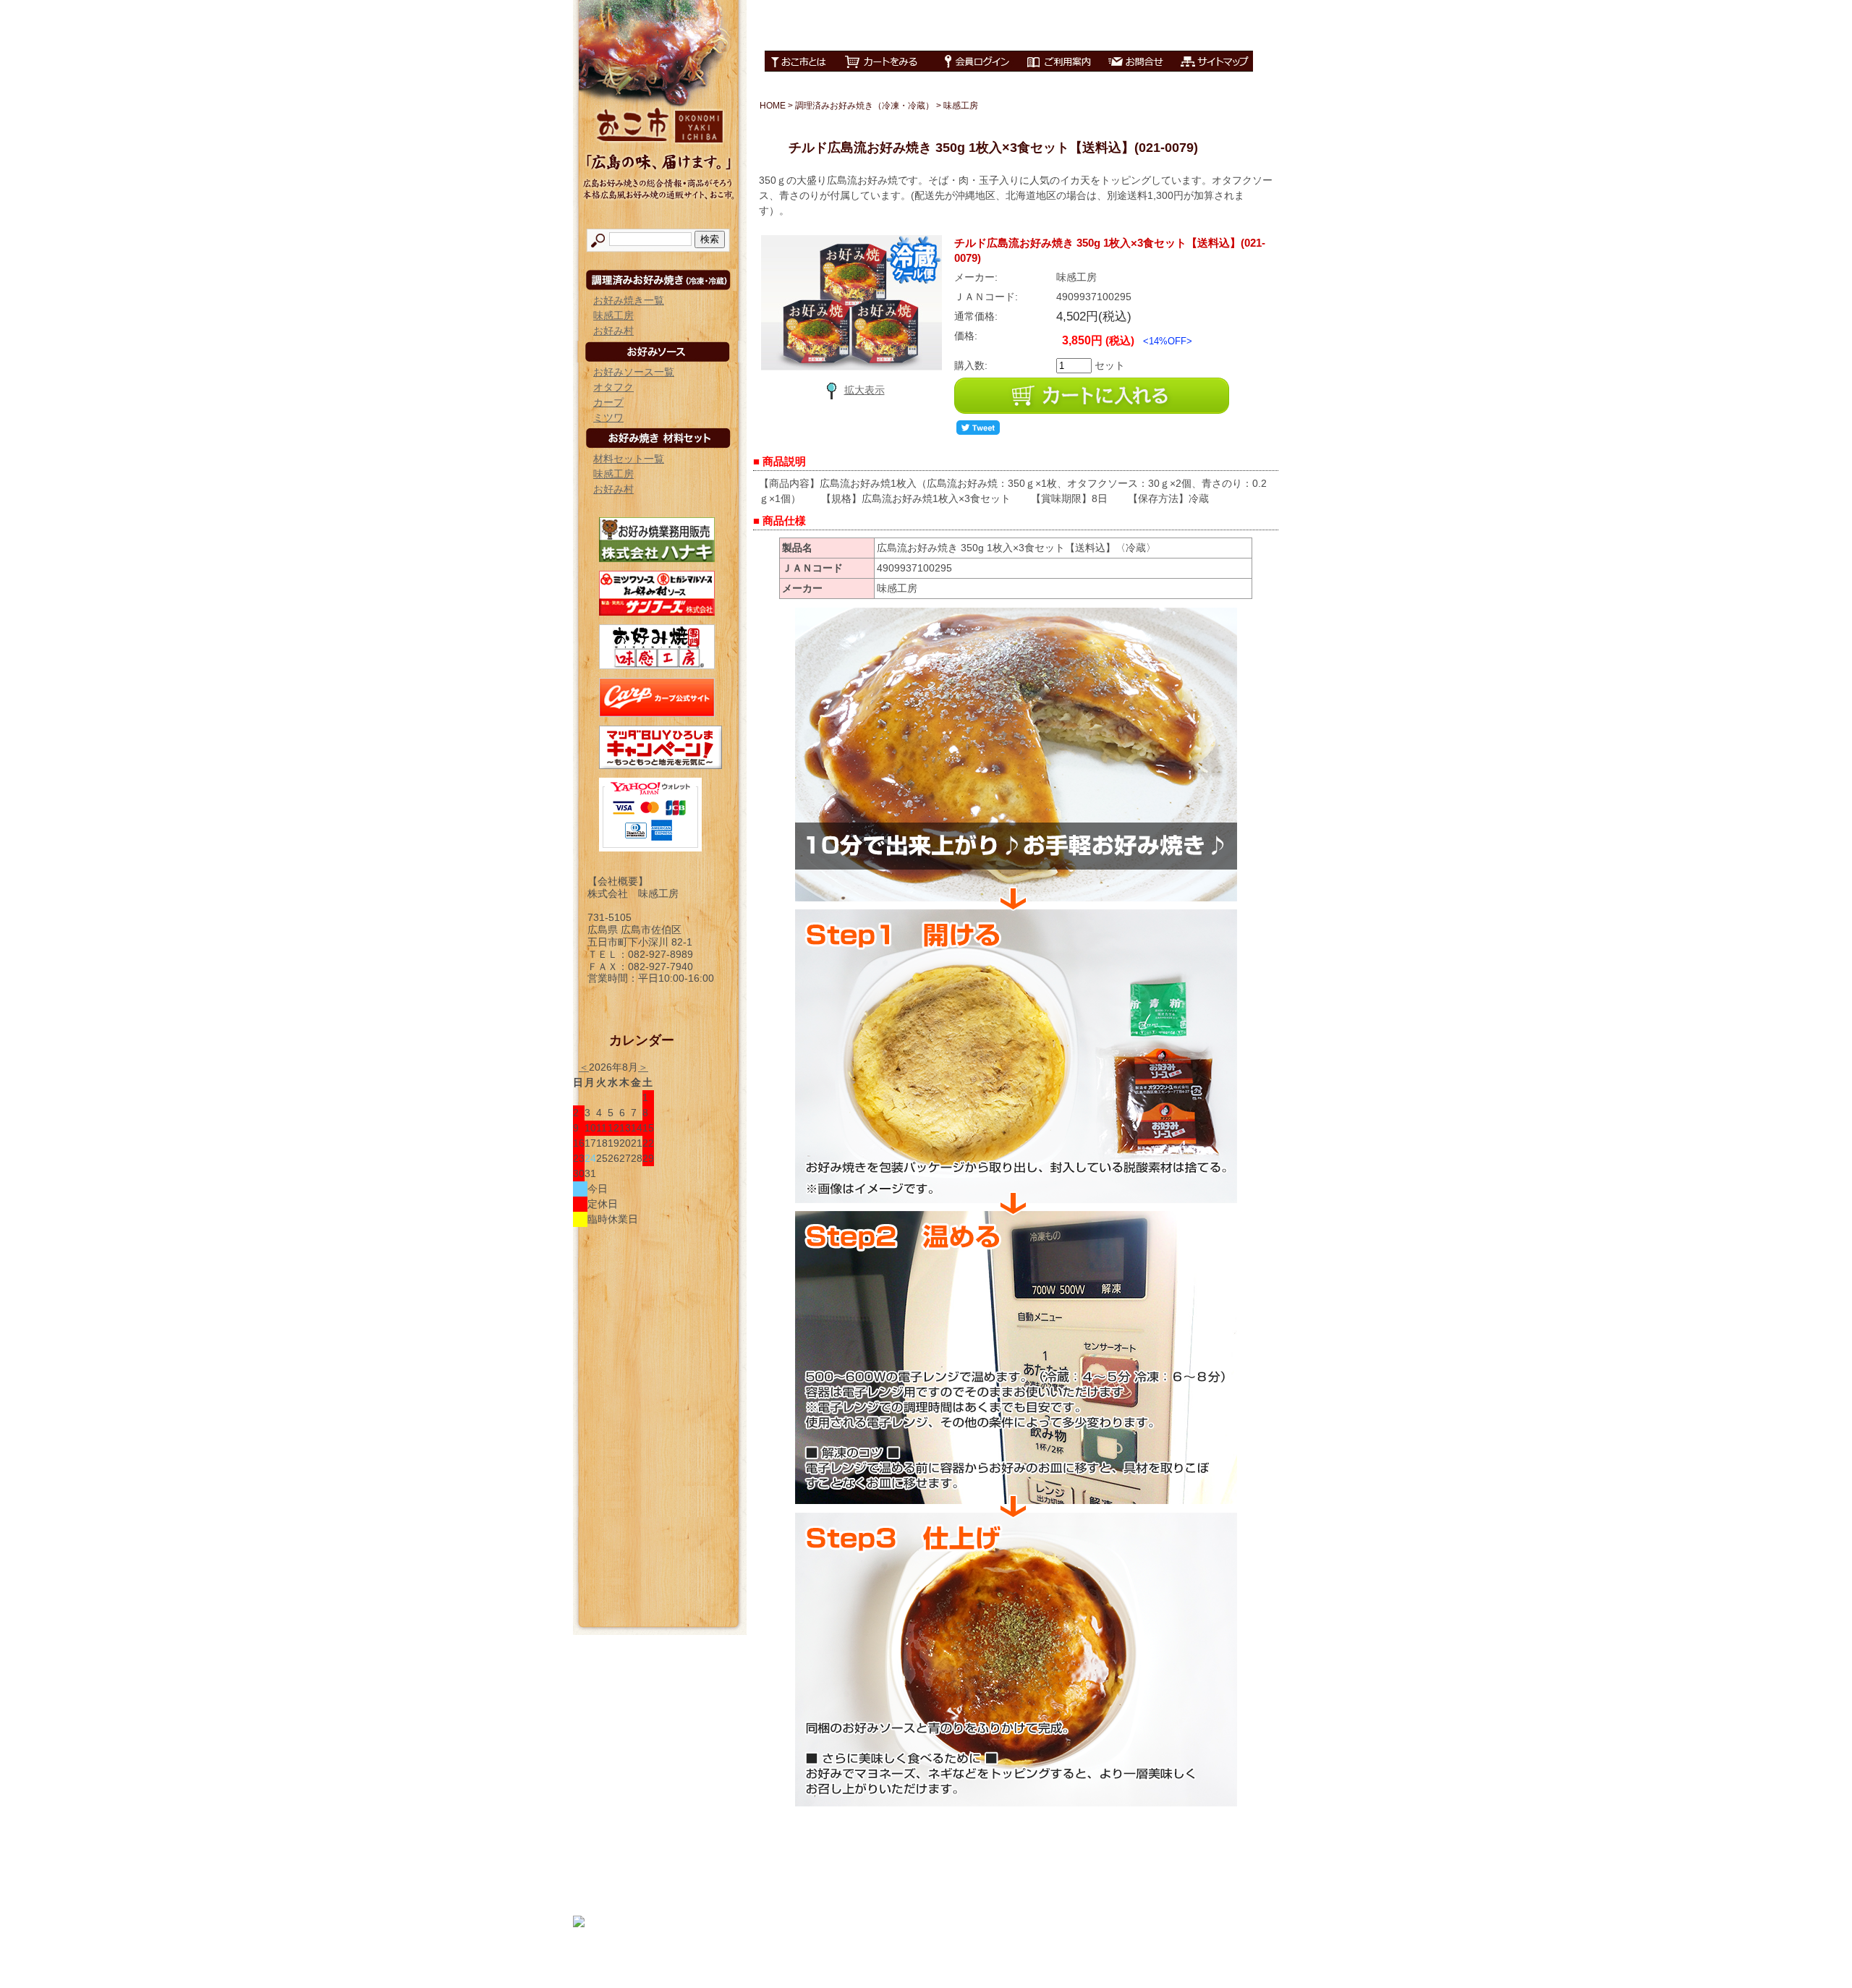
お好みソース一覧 (634, 372)
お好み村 (613, 331)
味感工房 (613, 315)
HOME (773, 106)
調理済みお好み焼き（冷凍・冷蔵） (865, 106)
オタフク (613, 387)
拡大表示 (865, 390)
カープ (608, 402)
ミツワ (608, 417)
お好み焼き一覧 (629, 300)
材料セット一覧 (629, 459)
